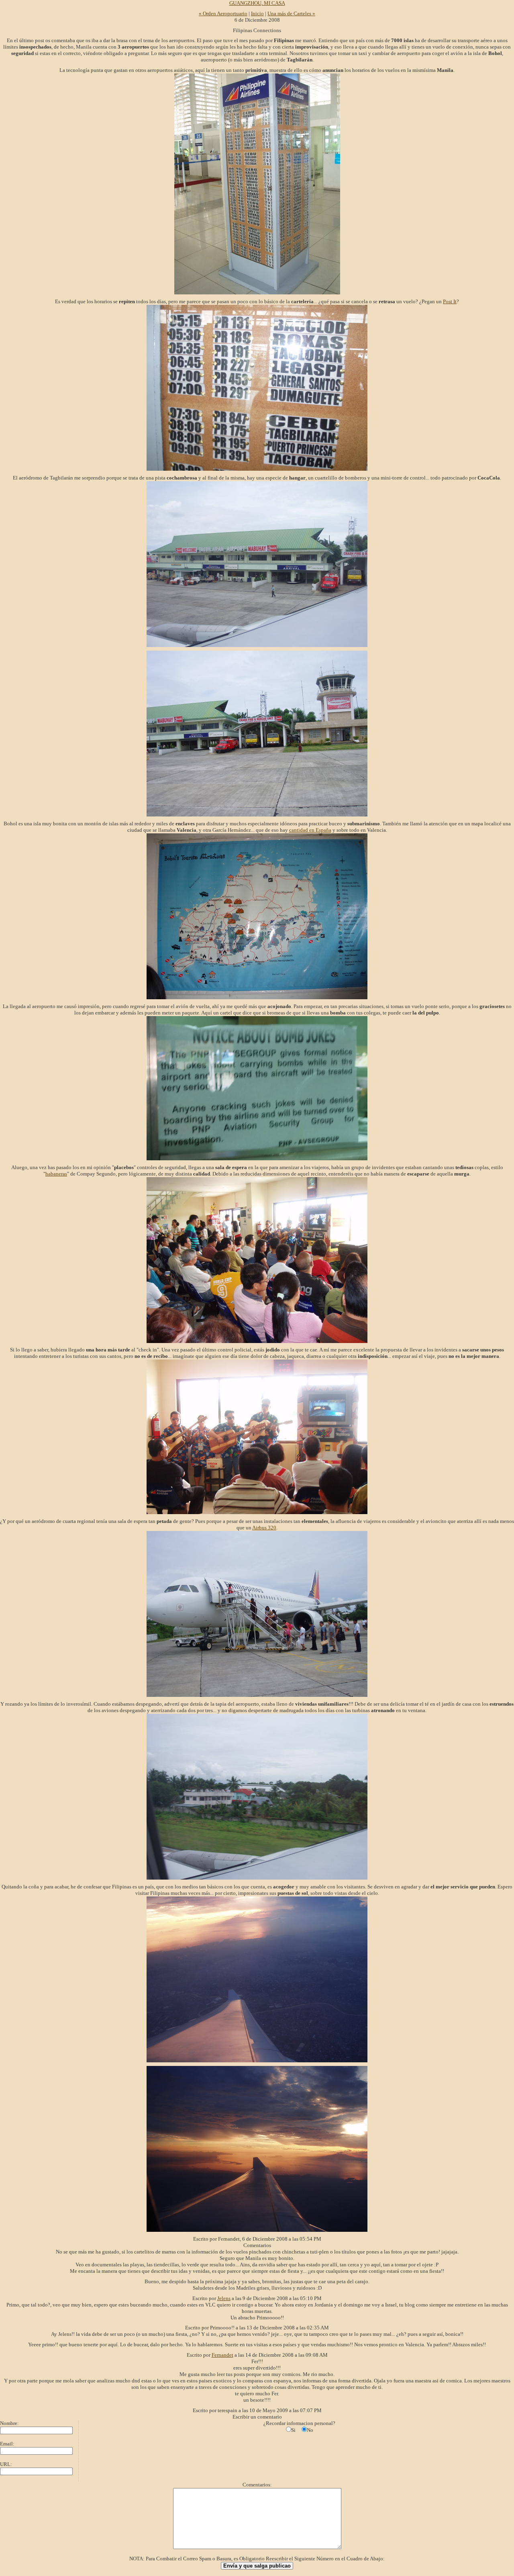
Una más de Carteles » (291, 13)
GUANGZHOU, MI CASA (257, 3)
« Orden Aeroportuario (223, 13)
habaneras (56, 1174)
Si (293, 2430)
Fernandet (222, 2355)
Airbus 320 (264, 1528)
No (310, 2430)
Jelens (224, 2298)
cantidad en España (310, 830)
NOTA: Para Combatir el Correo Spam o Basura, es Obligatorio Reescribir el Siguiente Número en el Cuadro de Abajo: (257, 2559)
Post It (450, 301)
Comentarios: (257, 2485)
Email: (7, 2444)
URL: (6, 2464)
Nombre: (9, 2423)
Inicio (257, 13)
